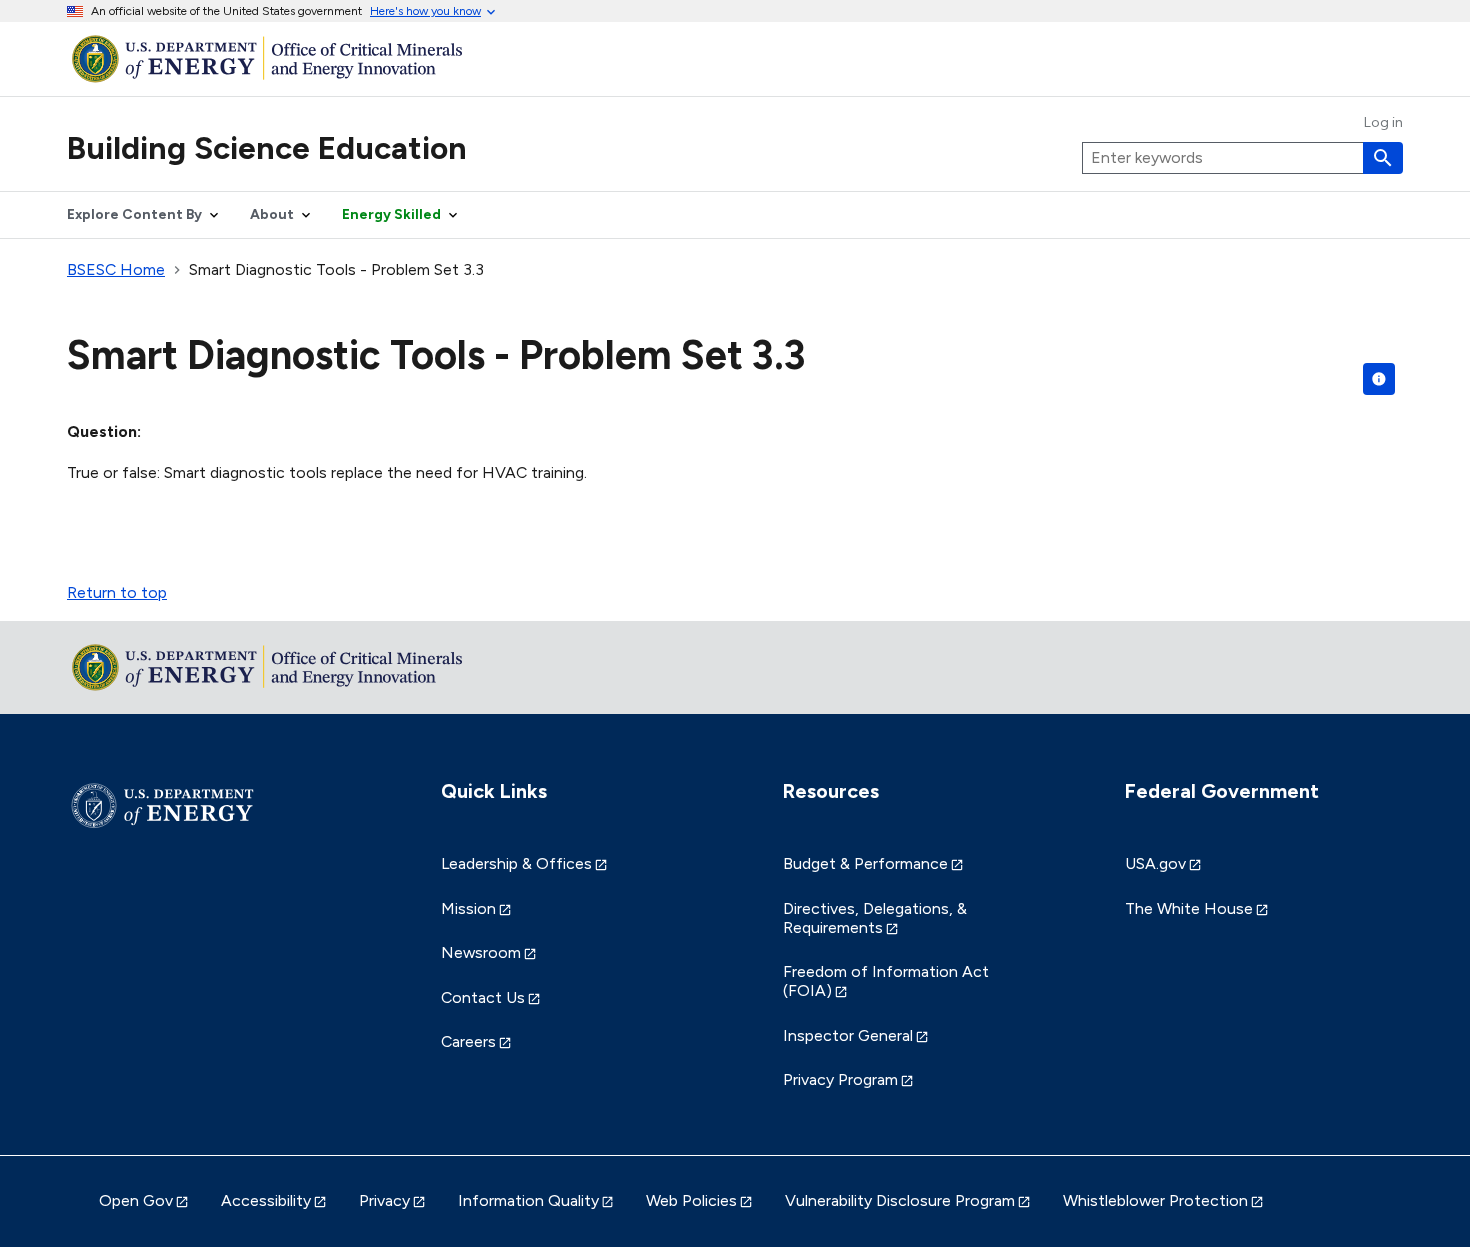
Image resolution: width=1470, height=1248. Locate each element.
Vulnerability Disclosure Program (900, 1200)
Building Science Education (267, 148)
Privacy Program (840, 1079)
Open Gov (136, 1200)
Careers (468, 1041)
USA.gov (1155, 863)
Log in (1383, 123)
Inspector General (848, 1035)
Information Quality (528, 1200)
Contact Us (483, 997)
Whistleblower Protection (1155, 1200)
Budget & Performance (865, 863)
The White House (1189, 908)
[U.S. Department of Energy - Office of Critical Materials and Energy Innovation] (735, 58)
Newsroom (481, 952)
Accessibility (266, 1200)
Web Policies (691, 1200)
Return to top (117, 592)
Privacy (384, 1200)
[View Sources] (1379, 379)
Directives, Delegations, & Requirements (875, 918)
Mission (468, 908)
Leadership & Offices (516, 863)
